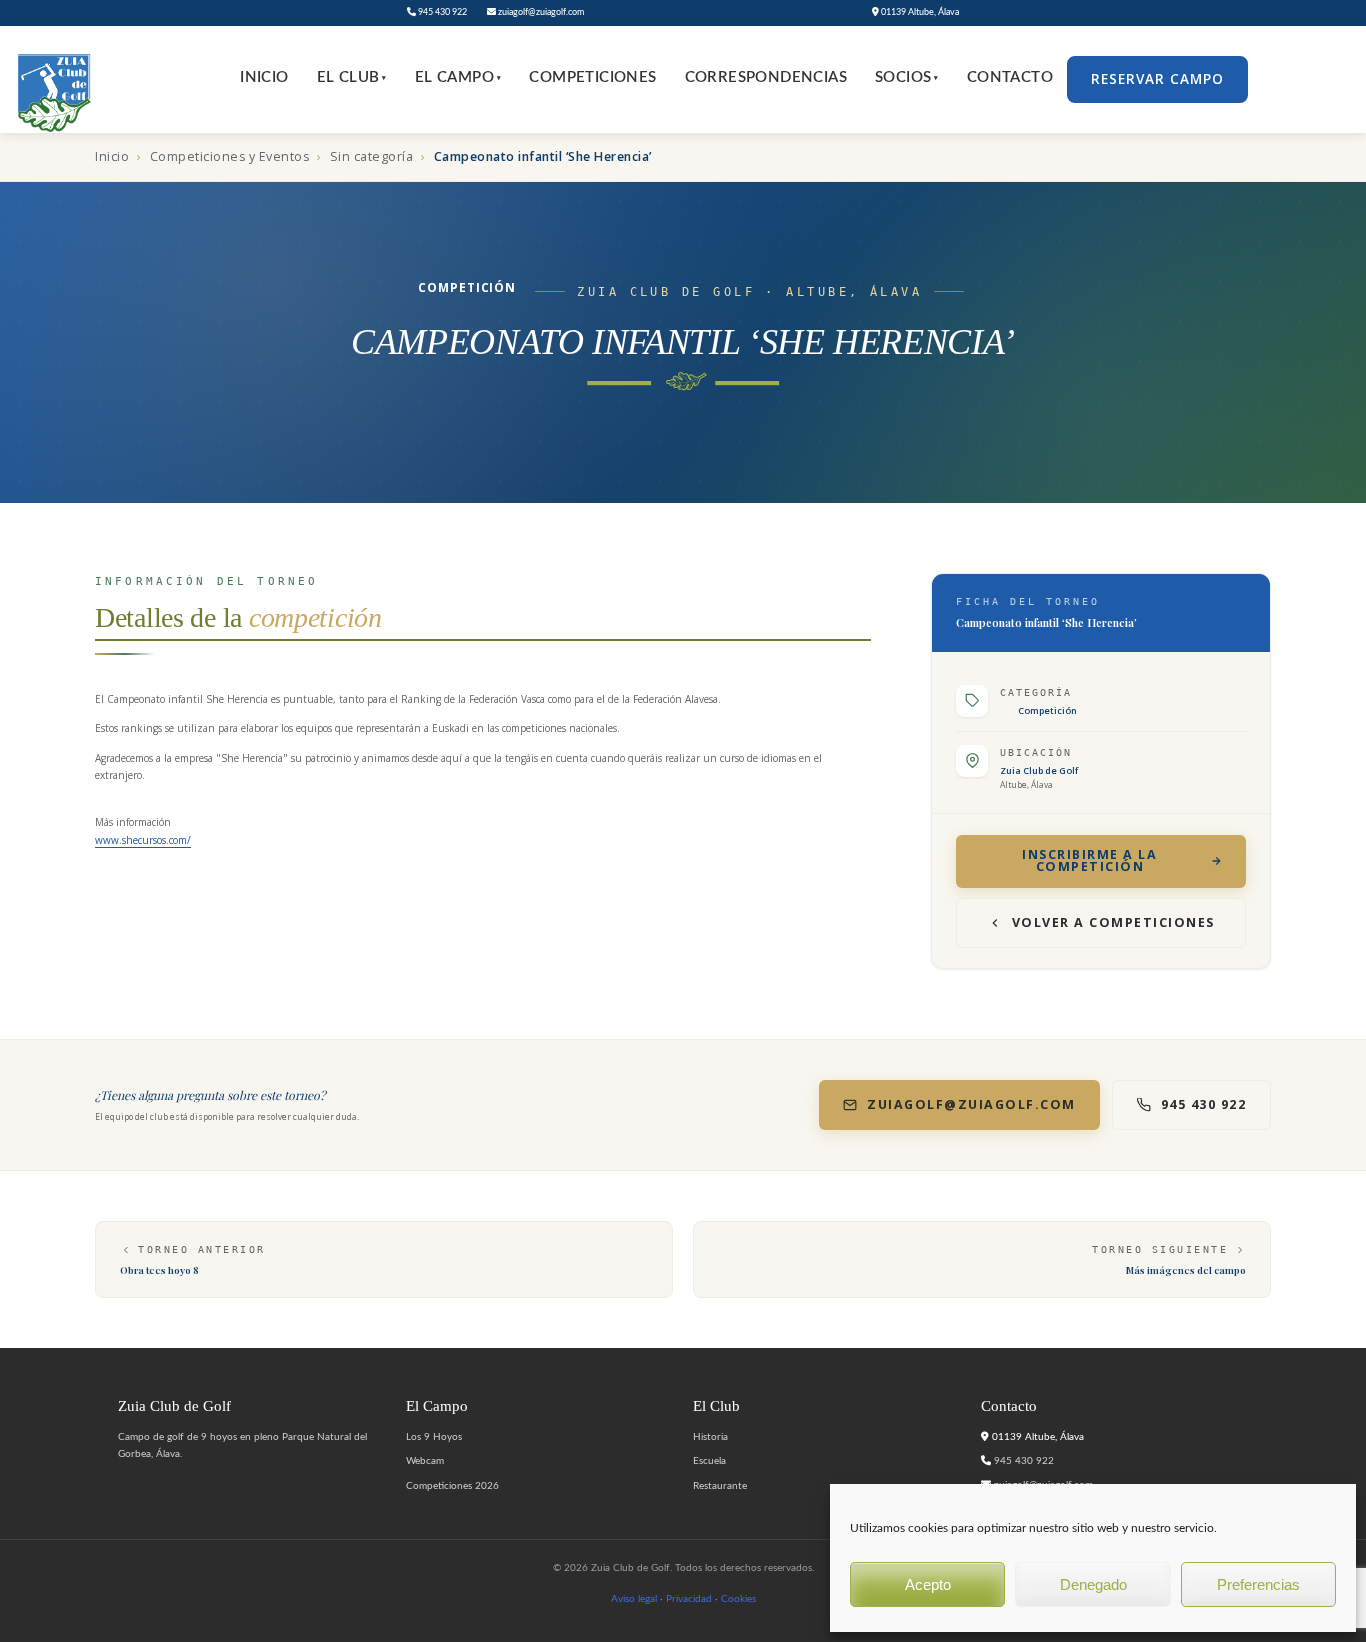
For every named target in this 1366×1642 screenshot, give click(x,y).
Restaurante (720, 1486)
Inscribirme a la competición (1089, 861)
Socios (907, 77)
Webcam (425, 1461)
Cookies (738, 1599)
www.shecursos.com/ (143, 840)
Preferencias (1258, 1584)
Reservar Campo (1157, 79)
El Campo (458, 77)
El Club (352, 77)
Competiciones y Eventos (230, 156)
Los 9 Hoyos (434, 1437)
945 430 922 (441, 12)
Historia (710, 1437)
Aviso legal (634, 1599)
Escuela (709, 1461)
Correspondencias (766, 77)
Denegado (1093, 1584)
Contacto (1010, 77)
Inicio (264, 77)
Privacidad (689, 1599)
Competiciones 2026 (452, 1486)
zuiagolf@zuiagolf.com (540, 12)
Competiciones (592, 77)
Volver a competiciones (1113, 922)
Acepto (928, 1584)
